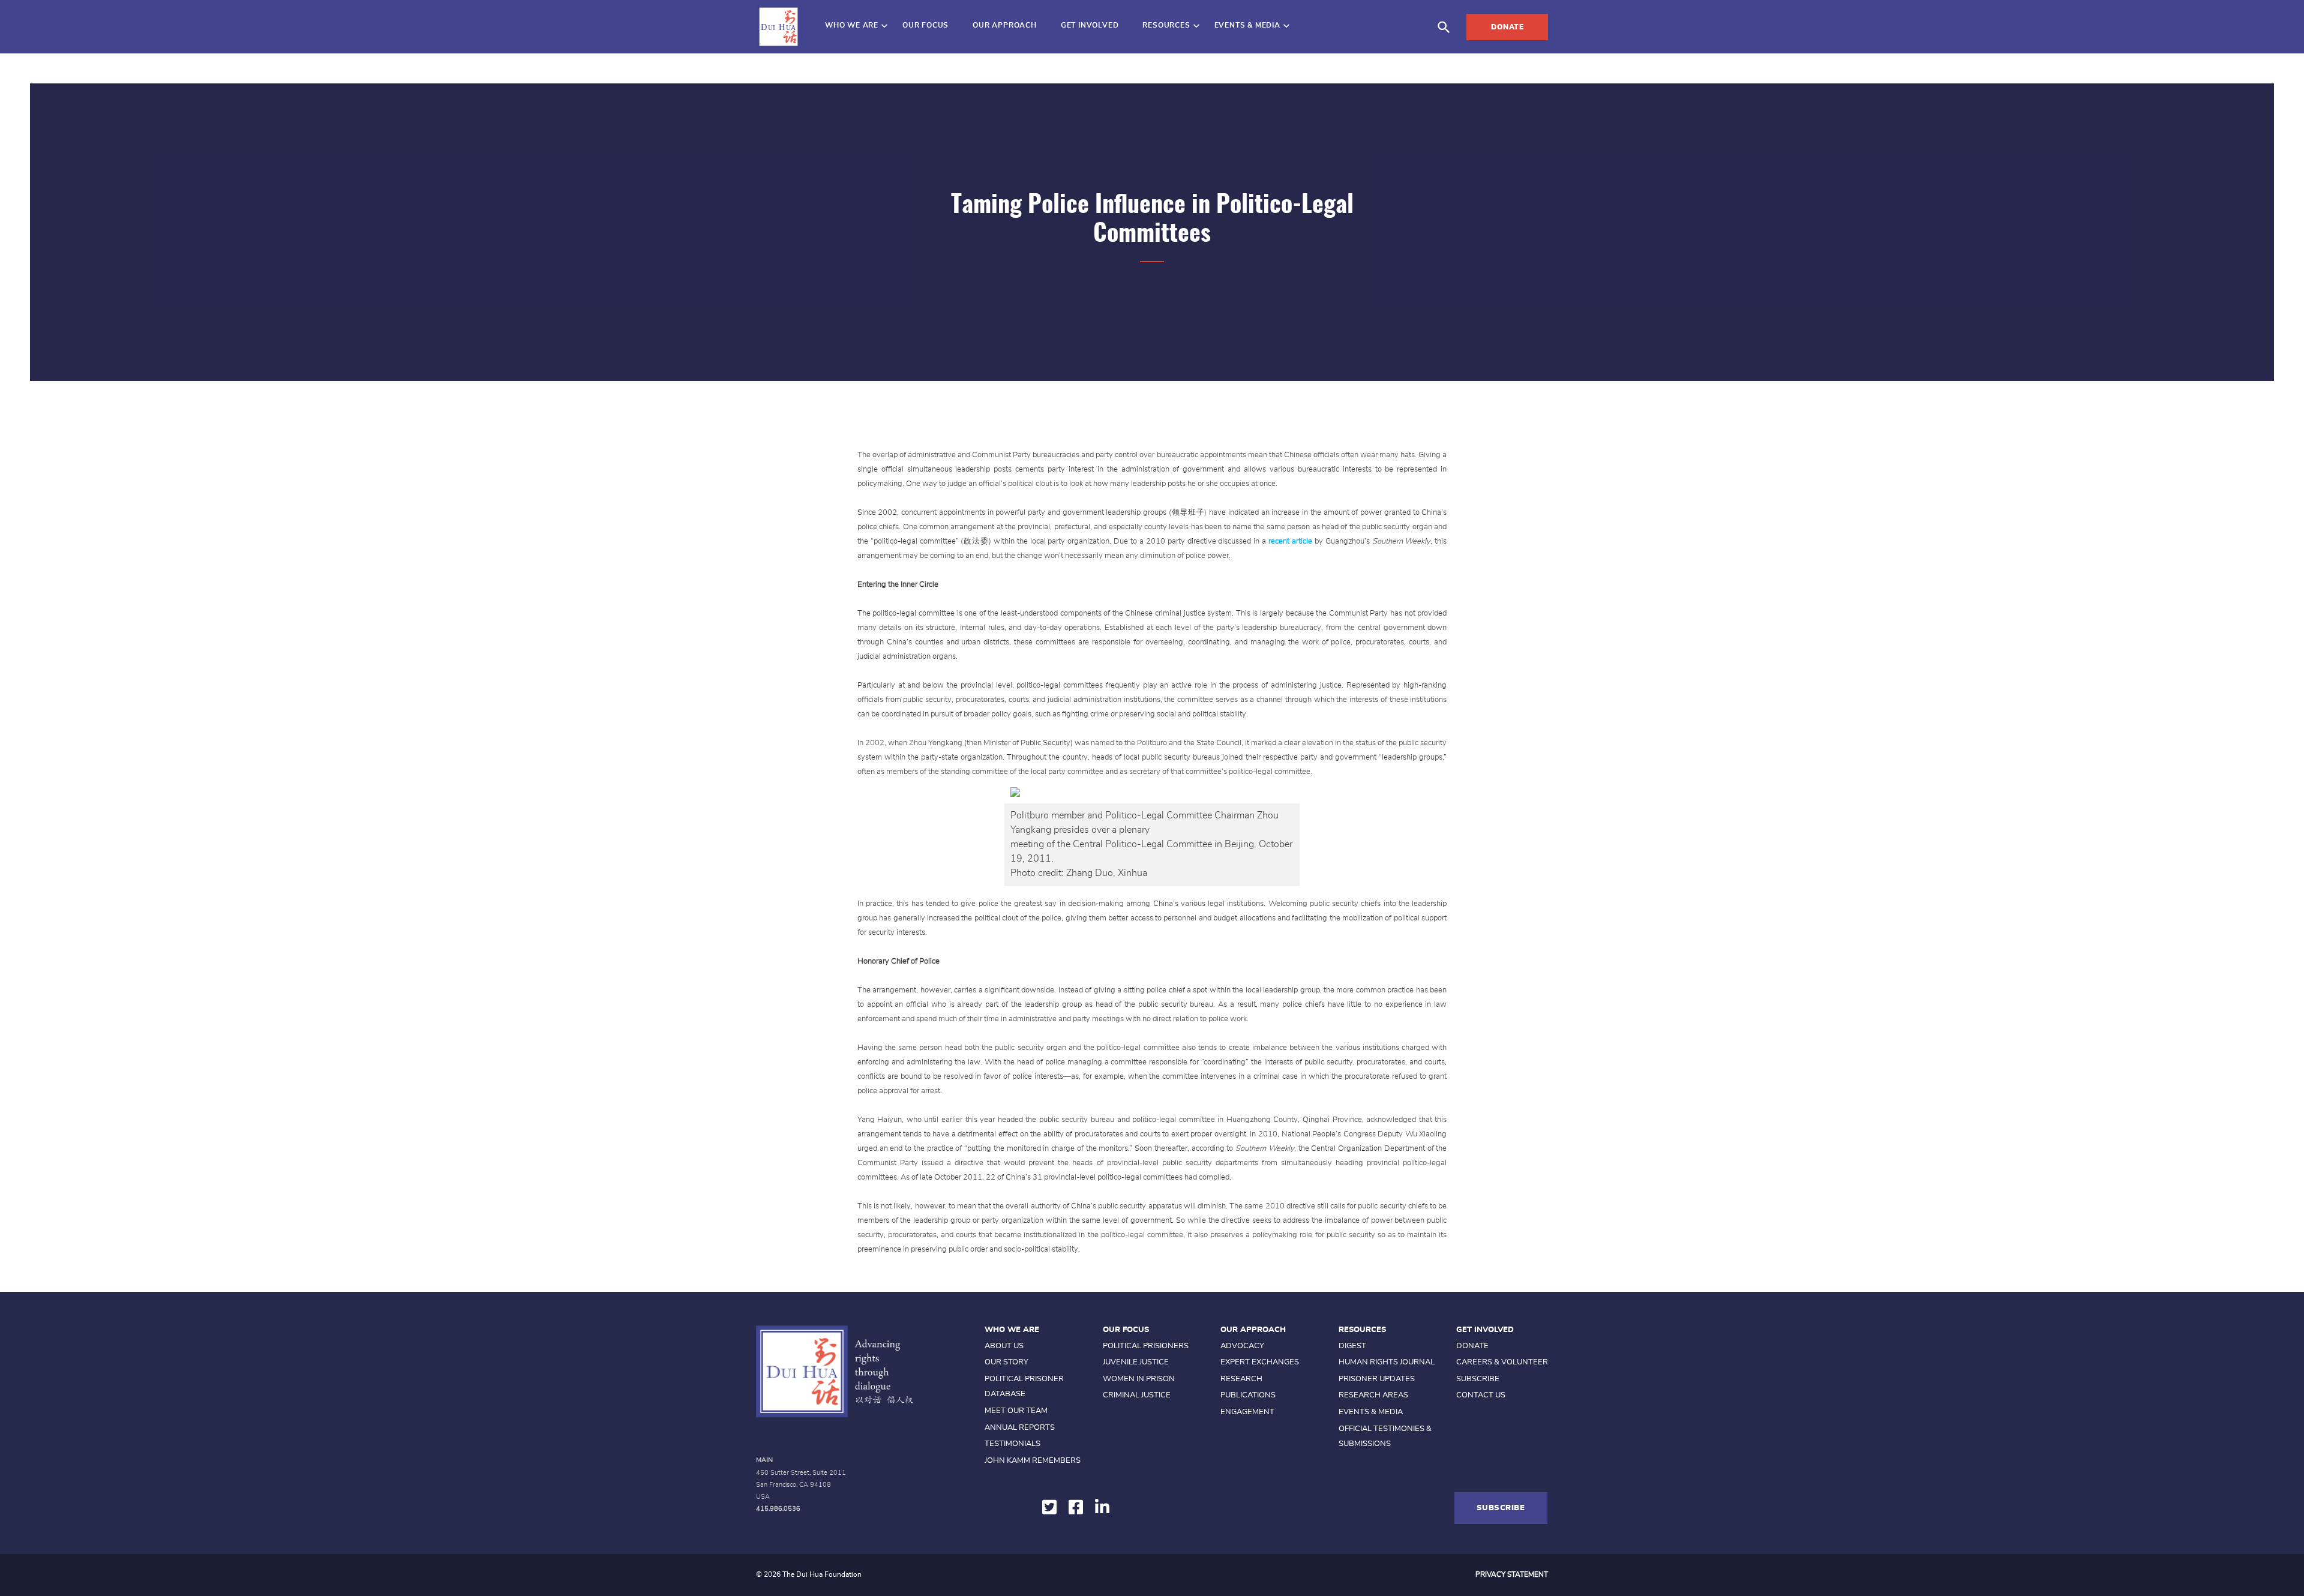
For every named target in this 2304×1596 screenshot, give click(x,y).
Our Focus (925, 25)
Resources (1166, 25)
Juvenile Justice (1136, 1362)
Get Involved (1090, 25)
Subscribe (1478, 1379)
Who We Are (852, 25)
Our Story (1006, 1362)
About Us (1004, 1346)
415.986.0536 (778, 1509)
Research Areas (1373, 1395)
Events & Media (1247, 25)
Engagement (1247, 1412)
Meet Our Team (1016, 1411)
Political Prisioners (1146, 1346)
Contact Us (1481, 1395)
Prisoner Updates (1377, 1379)
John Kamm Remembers (1033, 1461)
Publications (1248, 1395)
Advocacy (1242, 1346)
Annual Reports (1020, 1428)
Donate (1507, 27)
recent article (1290, 541)
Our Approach (1005, 25)
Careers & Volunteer (1502, 1362)
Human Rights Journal (1387, 1362)
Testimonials (1012, 1444)
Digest (1352, 1346)
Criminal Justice (1137, 1395)
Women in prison (1139, 1379)
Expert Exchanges (1260, 1362)
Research (1241, 1379)
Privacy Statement (1512, 1574)
